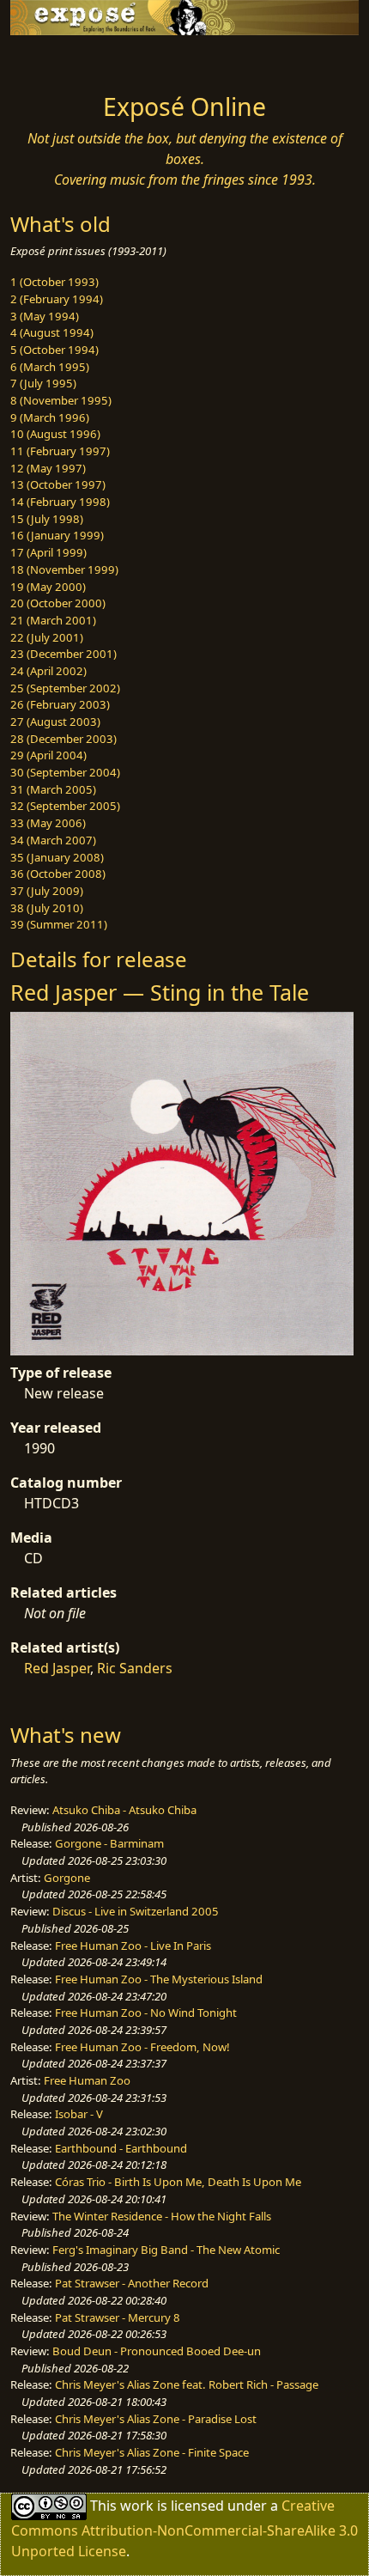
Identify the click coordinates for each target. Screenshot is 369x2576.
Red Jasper (57, 1668)
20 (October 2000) (58, 603)
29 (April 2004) (48, 755)
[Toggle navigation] (55, 59)
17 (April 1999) (48, 552)
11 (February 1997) (60, 451)
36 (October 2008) (58, 874)
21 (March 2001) (53, 620)
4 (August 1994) (52, 332)
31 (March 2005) (53, 789)
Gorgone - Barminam (109, 1843)
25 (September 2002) (65, 688)
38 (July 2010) (47, 908)
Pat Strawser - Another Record (132, 2283)
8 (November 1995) (61, 400)
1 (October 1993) (54, 282)
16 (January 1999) (57, 535)
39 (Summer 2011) (59, 924)
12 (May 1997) (48, 468)
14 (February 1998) (60, 502)
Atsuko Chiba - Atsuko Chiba (124, 1810)
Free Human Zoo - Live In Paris (133, 1946)
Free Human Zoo (87, 2080)
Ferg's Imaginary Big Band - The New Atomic (166, 2250)
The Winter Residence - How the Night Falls (162, 2216)
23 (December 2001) (64, 654)
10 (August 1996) (55, 434)
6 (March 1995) (50, 367)
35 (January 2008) (57, 857)
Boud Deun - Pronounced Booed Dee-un (157, 2351)
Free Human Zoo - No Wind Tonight (146, 2013)
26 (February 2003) (60, 704)
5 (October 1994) (54, 350)
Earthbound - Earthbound (121, 2148)
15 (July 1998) (47, 519)
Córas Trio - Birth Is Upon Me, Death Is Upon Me (178, 2182)
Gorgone (67, 1878)
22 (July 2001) (47, 637)
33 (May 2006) (48, 823)
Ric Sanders (135, 1668)
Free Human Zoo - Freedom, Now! (142, 2047)
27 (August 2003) (55, 722)
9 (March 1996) (50, 417)
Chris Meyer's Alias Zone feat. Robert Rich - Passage (187, 2384)
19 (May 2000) (48, 587)
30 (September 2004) (65, 772)
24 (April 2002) (48, 671)
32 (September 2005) (65, 806)
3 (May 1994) (45, 316)
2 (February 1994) (57, 299)
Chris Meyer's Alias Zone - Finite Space (152, 2452)
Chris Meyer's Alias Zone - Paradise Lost (156, 2419)
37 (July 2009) (47, 891)
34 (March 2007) (53, 840)
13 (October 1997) (58, 484)
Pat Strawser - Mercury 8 (118, 2317)
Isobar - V (79, 2114)
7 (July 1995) (43, 383)
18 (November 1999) (64, 569)
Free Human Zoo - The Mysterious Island (159, 1979)
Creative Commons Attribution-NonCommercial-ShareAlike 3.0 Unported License (184, 2527)
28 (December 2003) (64, 739)
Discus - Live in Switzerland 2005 (136, 1911)
